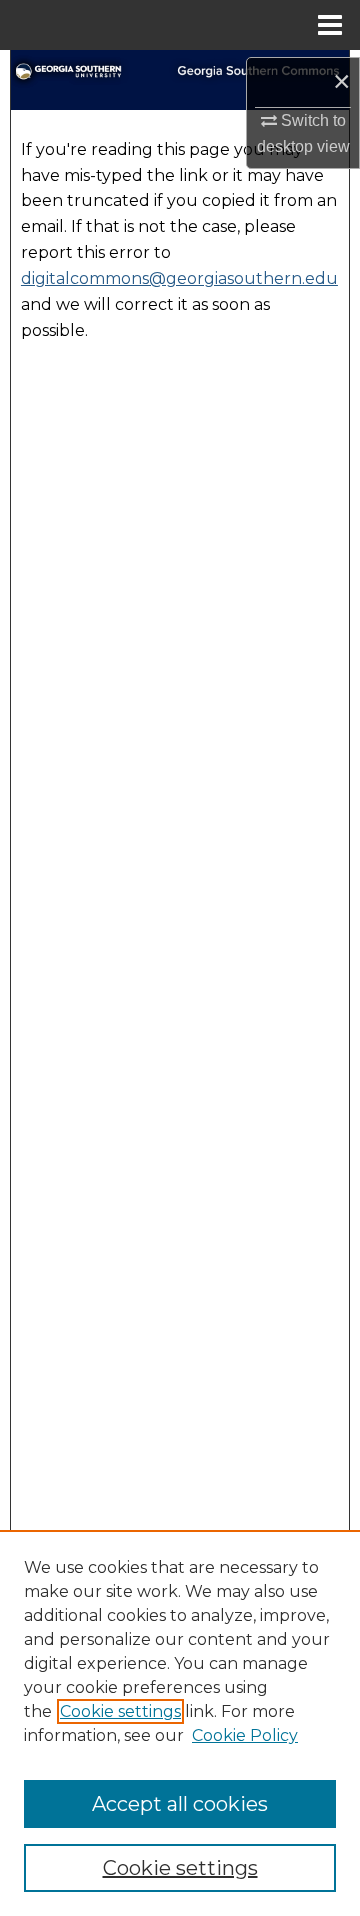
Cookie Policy (245, 1735)
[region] (180, 1723)
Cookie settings (120, 1711)
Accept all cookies (180, 1804)
